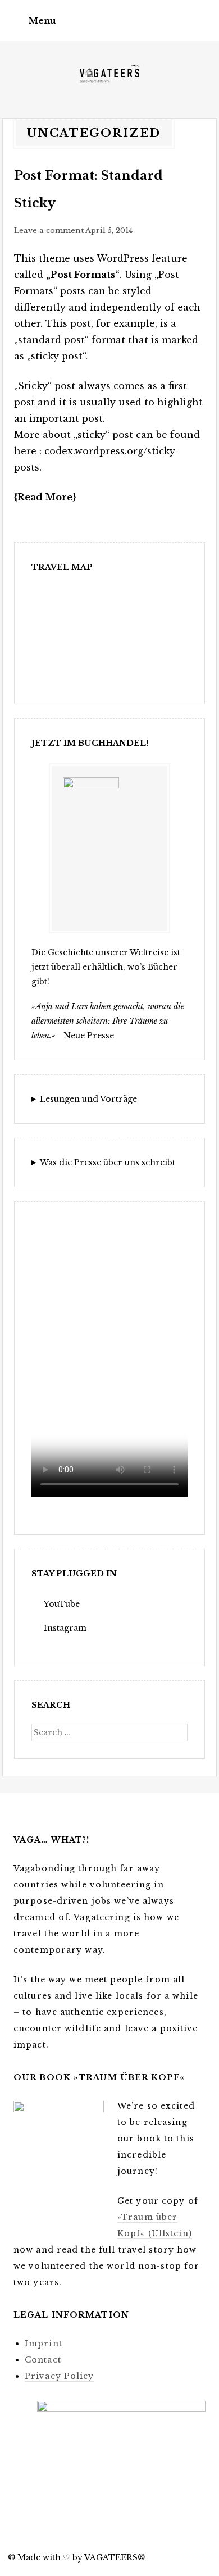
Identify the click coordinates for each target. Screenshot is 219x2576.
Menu (42, 20)
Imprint (44, 2344)
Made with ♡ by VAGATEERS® (81, 2557)
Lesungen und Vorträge (88, 1099)
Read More (45, 497)
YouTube (62, 1604)
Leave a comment (49, 231)
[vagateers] (109, 75)
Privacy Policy (60, 2376)
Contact (43, 2360)
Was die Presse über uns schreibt (108, 1162)
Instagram (65, 1628)
